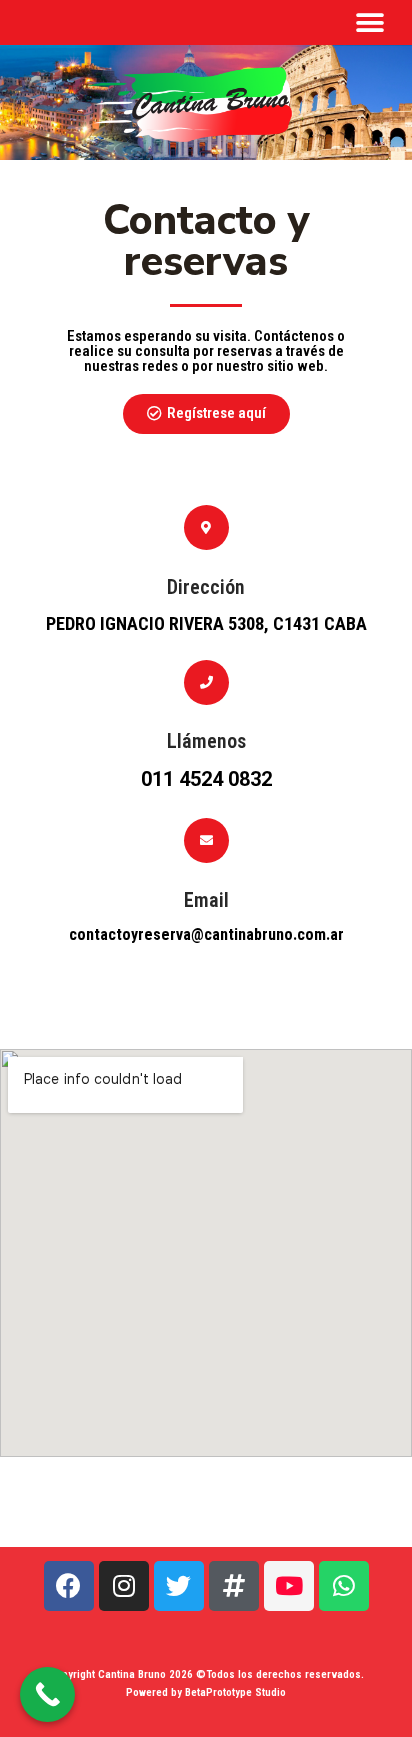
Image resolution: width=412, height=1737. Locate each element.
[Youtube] (289, 1586)
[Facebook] (69, 1586)
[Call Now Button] (47, 1694)
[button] (369, 22)
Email (206, 900)
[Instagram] (124, 1586)
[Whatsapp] (344, 1586)
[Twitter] (179, 1586)
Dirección (206, 587)
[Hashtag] (234, 1586)
